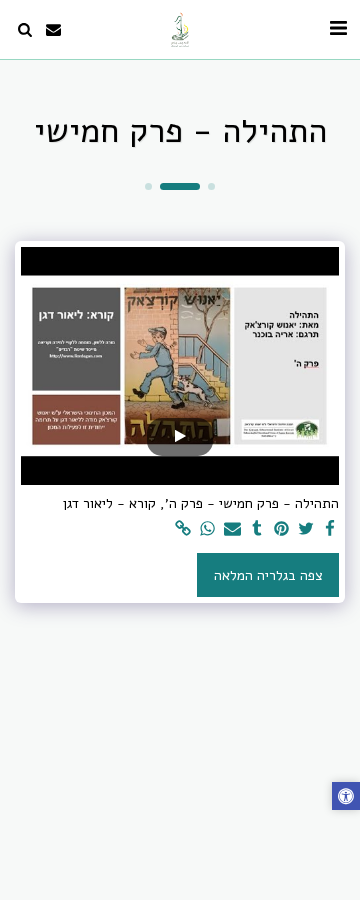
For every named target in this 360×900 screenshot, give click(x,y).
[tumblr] (257, 529)
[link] (184, 529)
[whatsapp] (208, 529)
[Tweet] (306, 529)
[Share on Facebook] (331, 529)
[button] (338, 28)
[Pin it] (282, 529)
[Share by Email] (233, 529)
